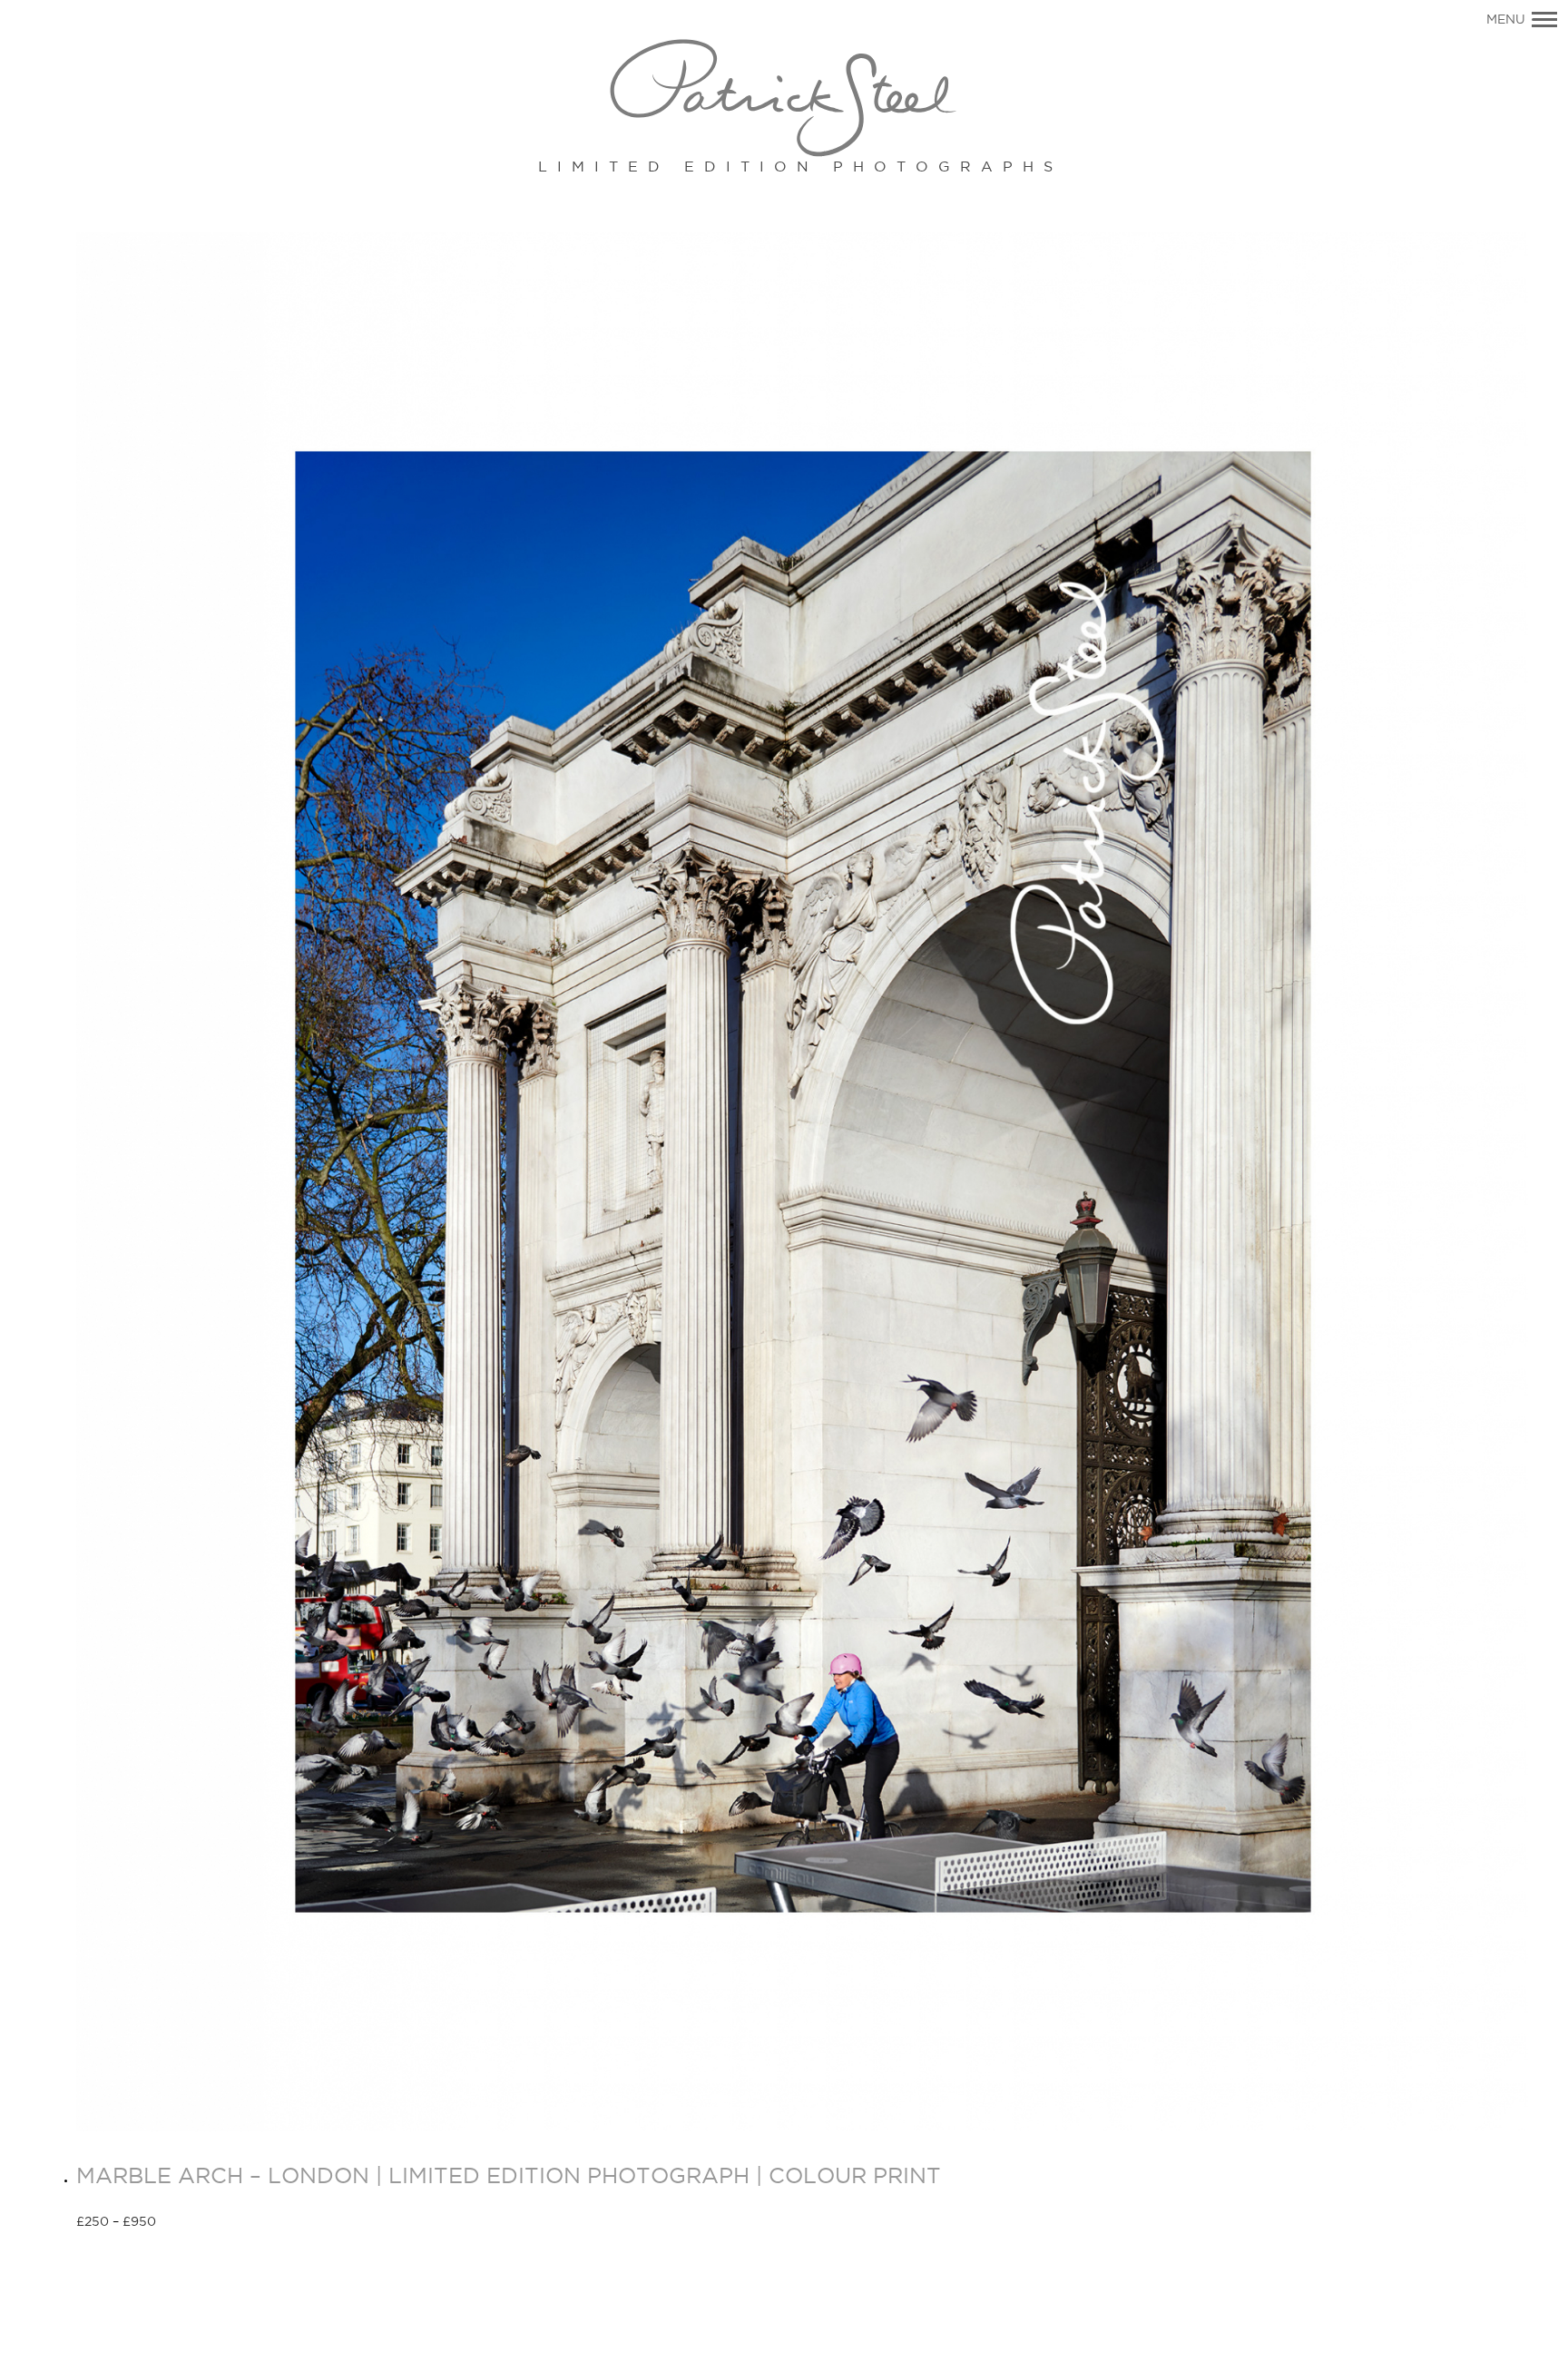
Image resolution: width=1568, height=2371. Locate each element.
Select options (221, 2223)
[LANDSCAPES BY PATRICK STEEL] (784, 99)
